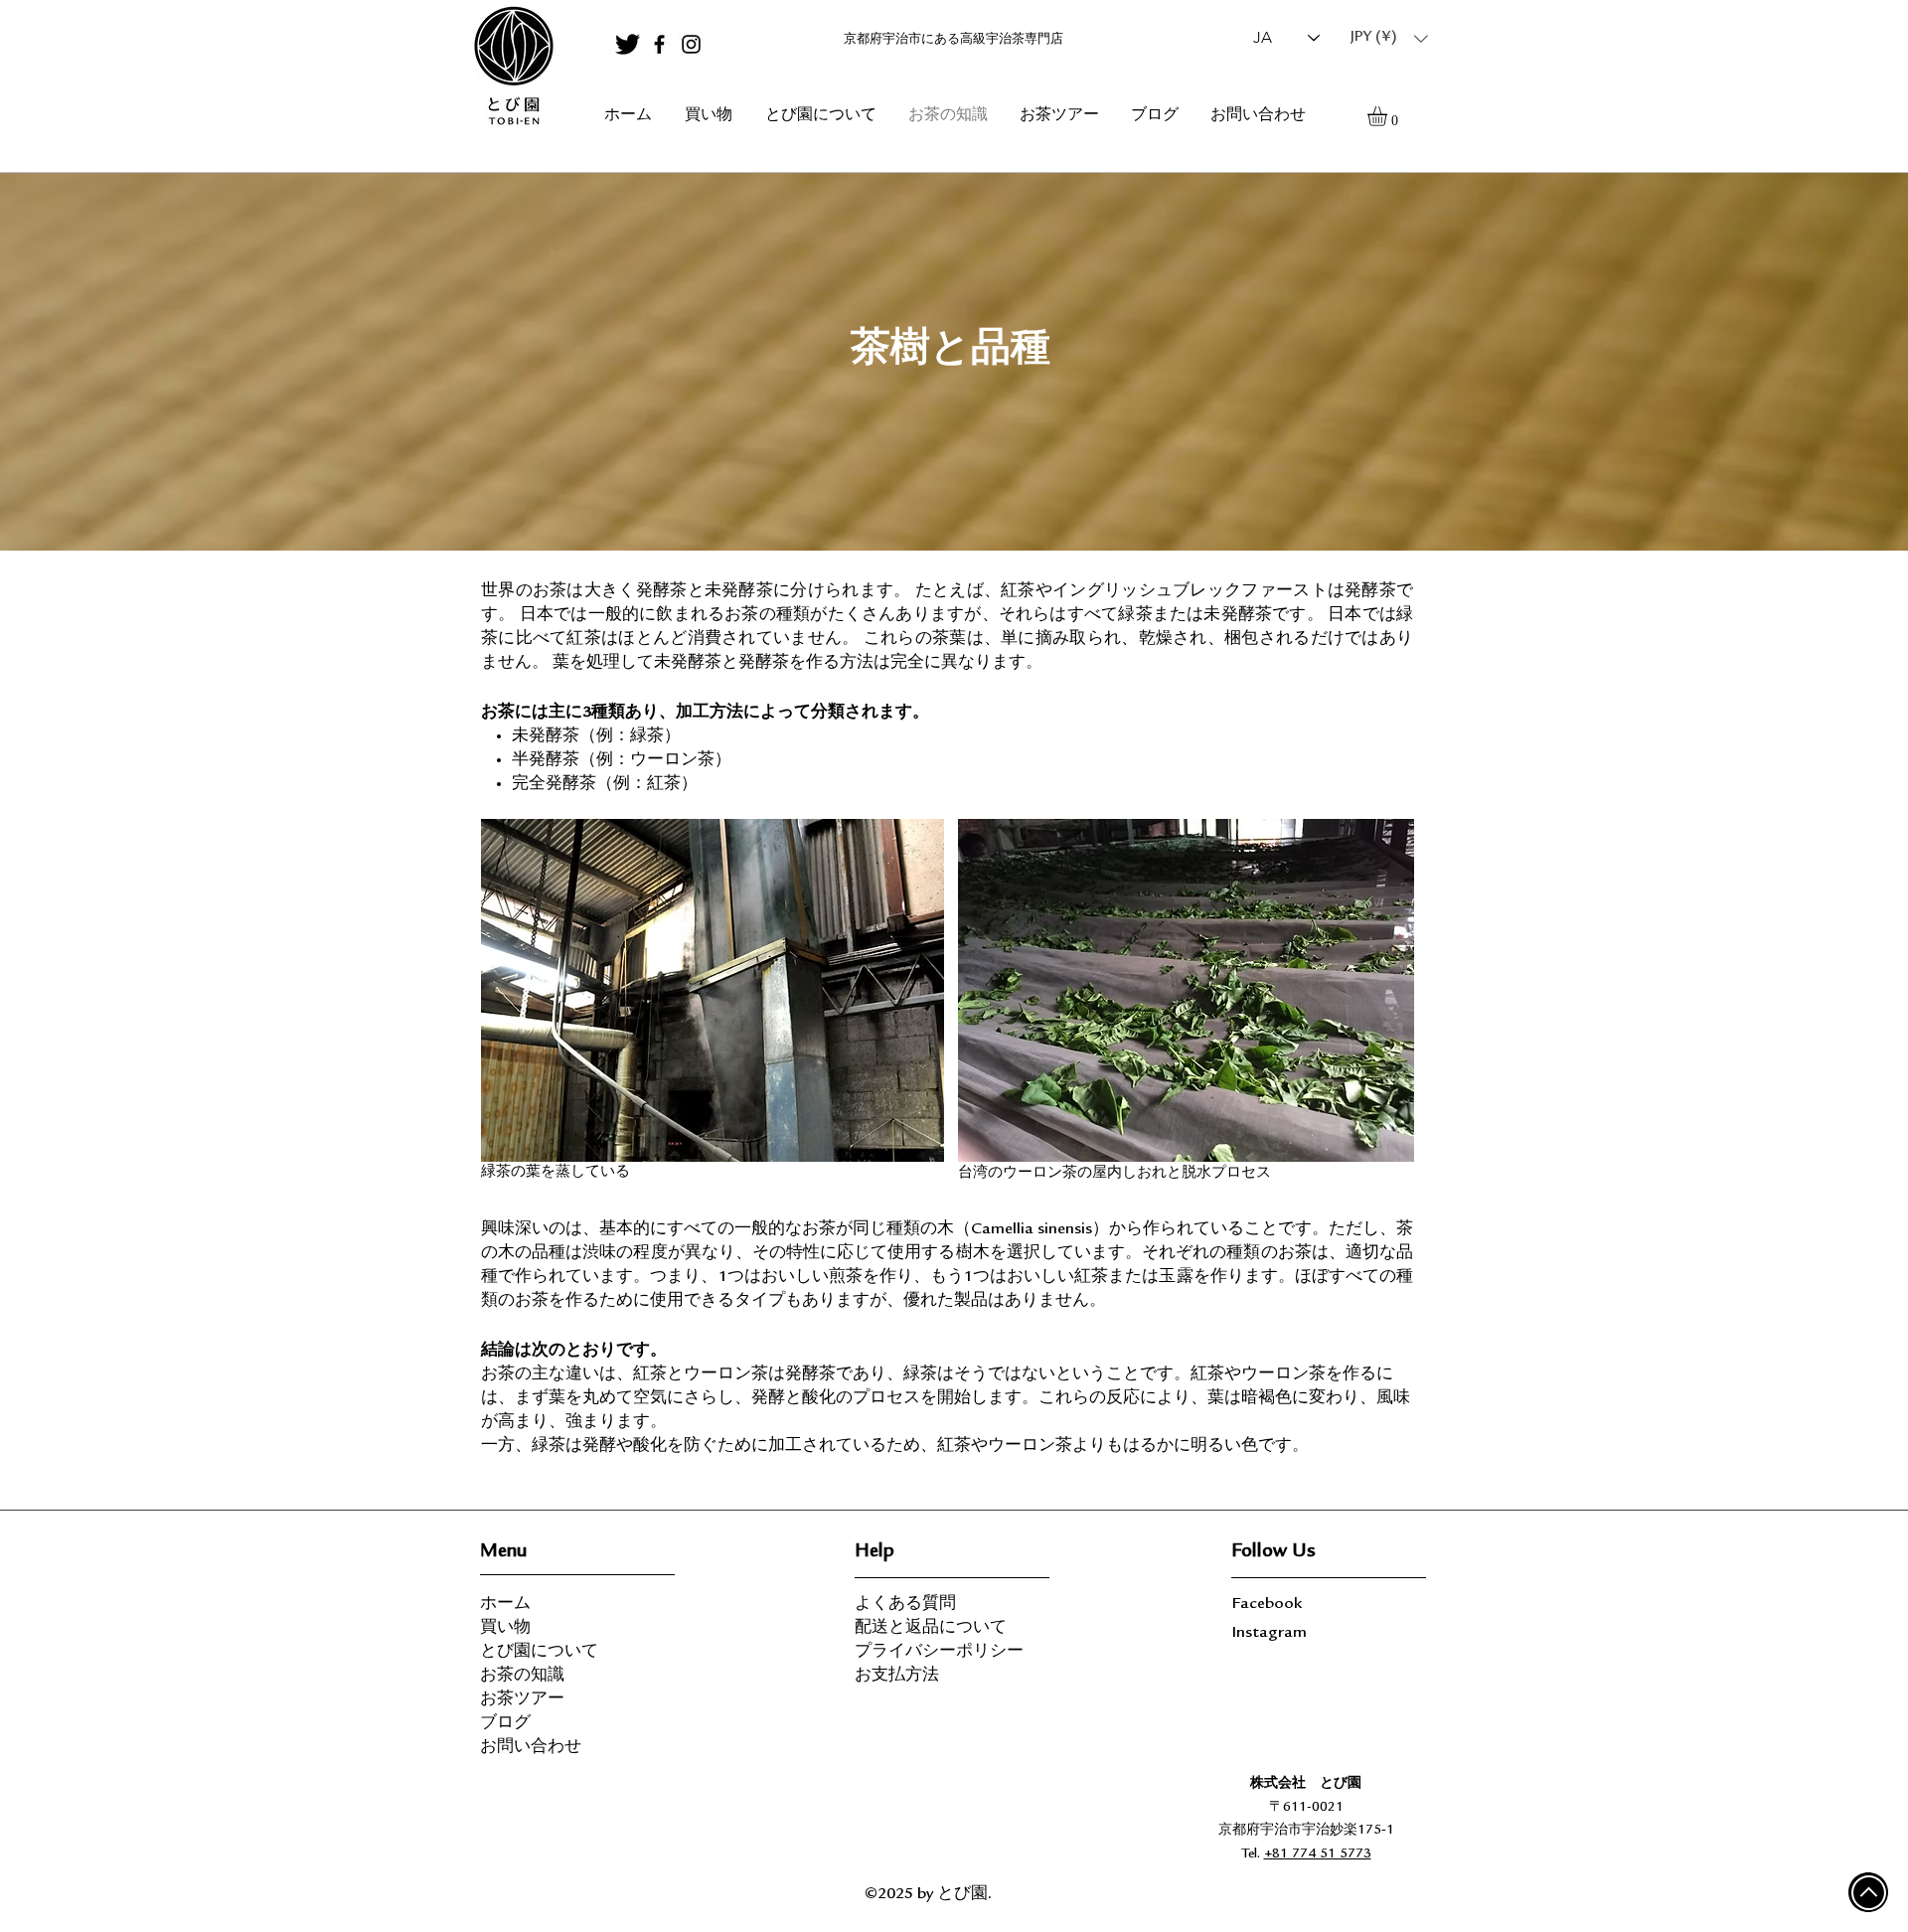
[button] (1389, 38)
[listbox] (1389, 38)
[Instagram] (691, 44)
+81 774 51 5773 (1318, 1854)
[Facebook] (659, 44)
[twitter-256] (628, 44)
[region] (513, 67)
